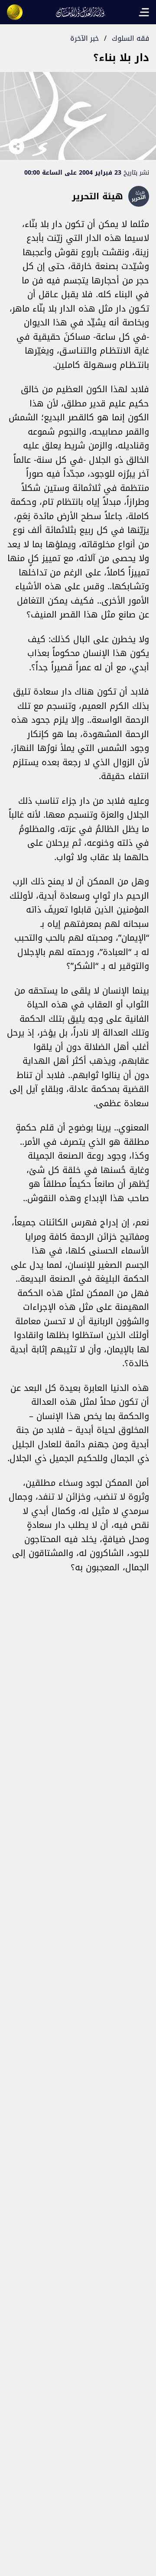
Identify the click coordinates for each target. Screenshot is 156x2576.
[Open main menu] (144, 12)
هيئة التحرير (97, 196)
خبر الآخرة (84, 38)
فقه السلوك (130, 38)
